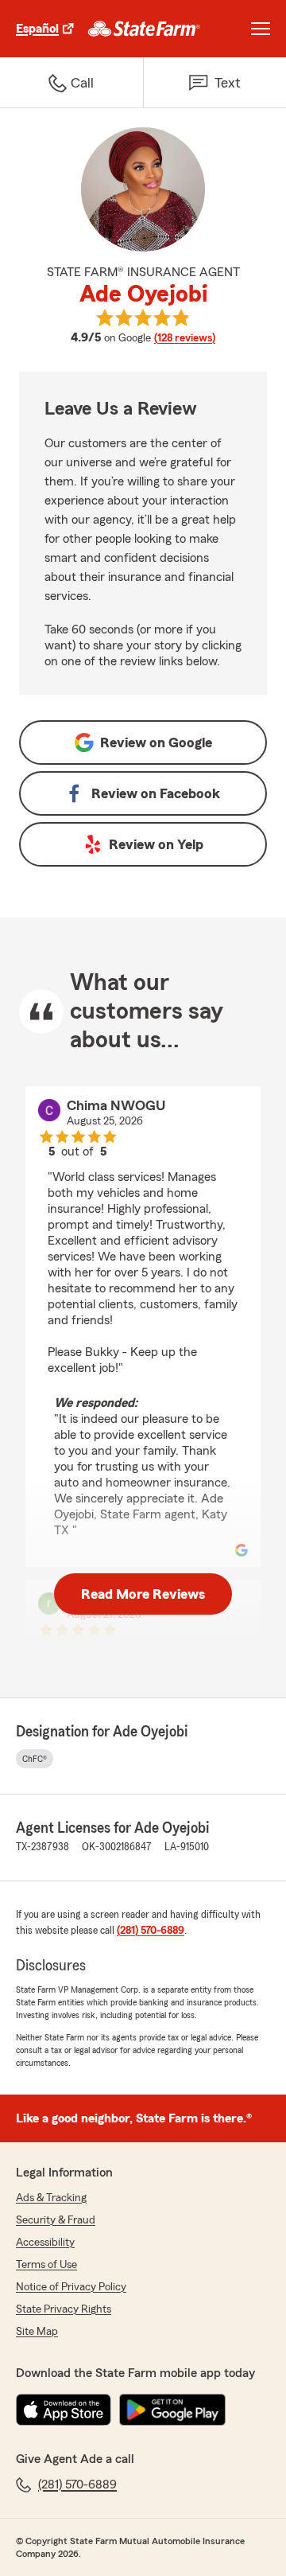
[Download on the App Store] (64, 2410)
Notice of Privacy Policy (71, 2287)
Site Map (37, 2332)
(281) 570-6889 (151, 1931)
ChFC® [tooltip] (35, 1759)
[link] (144, 29)
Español (37, 29)
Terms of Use (46, 2265)
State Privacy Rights (64, 2309)
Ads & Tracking (51, 2198)
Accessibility (45, 2243)
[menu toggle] (261, 29)
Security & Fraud (56, 2220)
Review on (156, 742)
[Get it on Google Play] (172, 2410)
